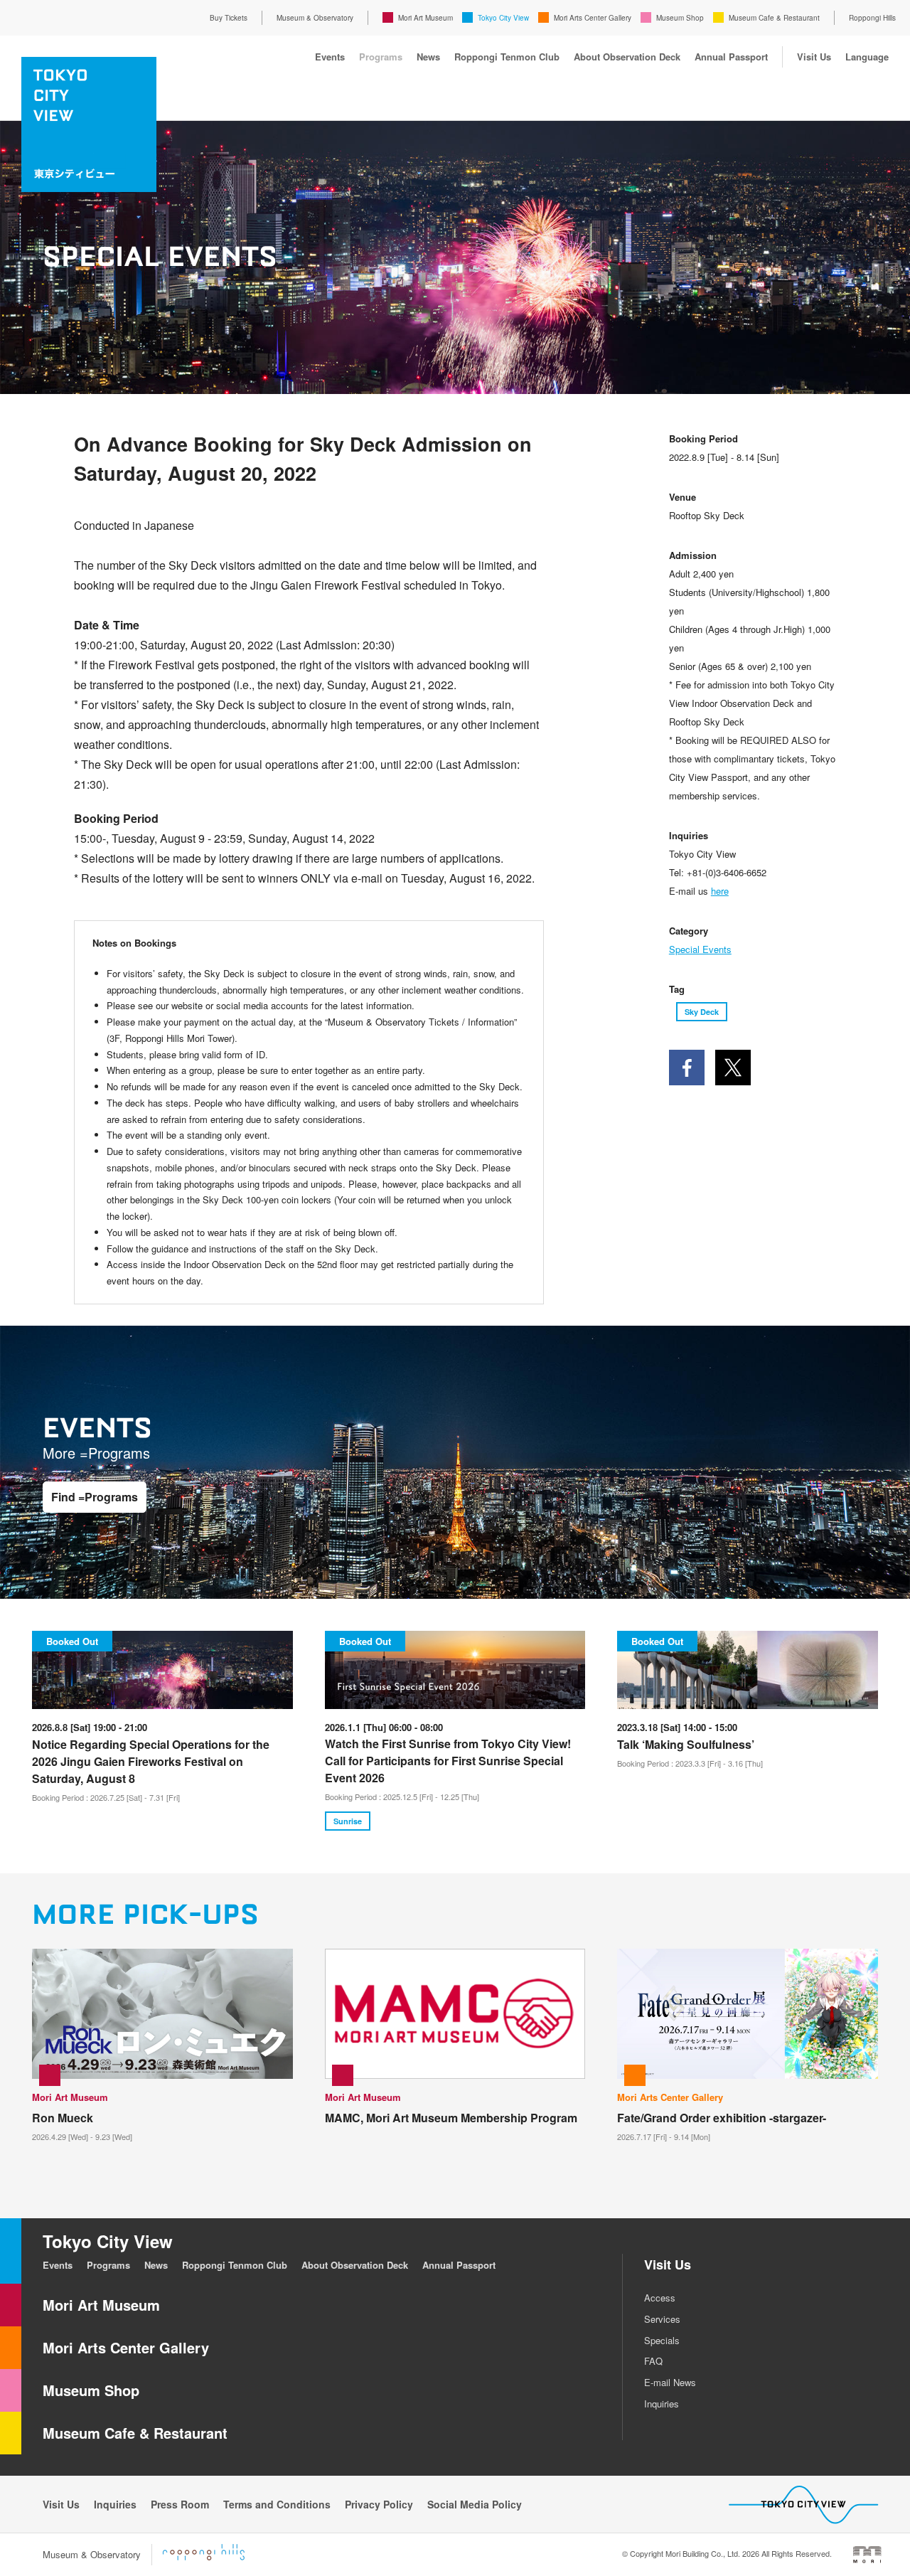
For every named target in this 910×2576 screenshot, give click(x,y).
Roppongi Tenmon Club (507, 57)
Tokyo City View (503, 18)
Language (867, 57)
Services (662, 2319)
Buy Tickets (229, 18)
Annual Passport (731, 57)
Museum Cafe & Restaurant (774, 18)
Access (660, 2298)
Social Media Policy (475, 2504)
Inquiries (662, 2404)
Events (330, 57)
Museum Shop (680, 18)
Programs (381, 57)
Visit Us (814, 57)
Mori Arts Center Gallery (593, 18)
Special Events (700, 949)
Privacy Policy (379, 2504)
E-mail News (670, 2382)
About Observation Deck (627, 57)
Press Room (180, 2504)
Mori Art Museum (425, 18)
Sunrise (348, 1821)
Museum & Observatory (315, 18)
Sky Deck (702, 1012)
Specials (662, 2340)
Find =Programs (95, 1497)
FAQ (653, 2361)
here (720, 891)
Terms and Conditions (277, 2504)
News (428, 57)
